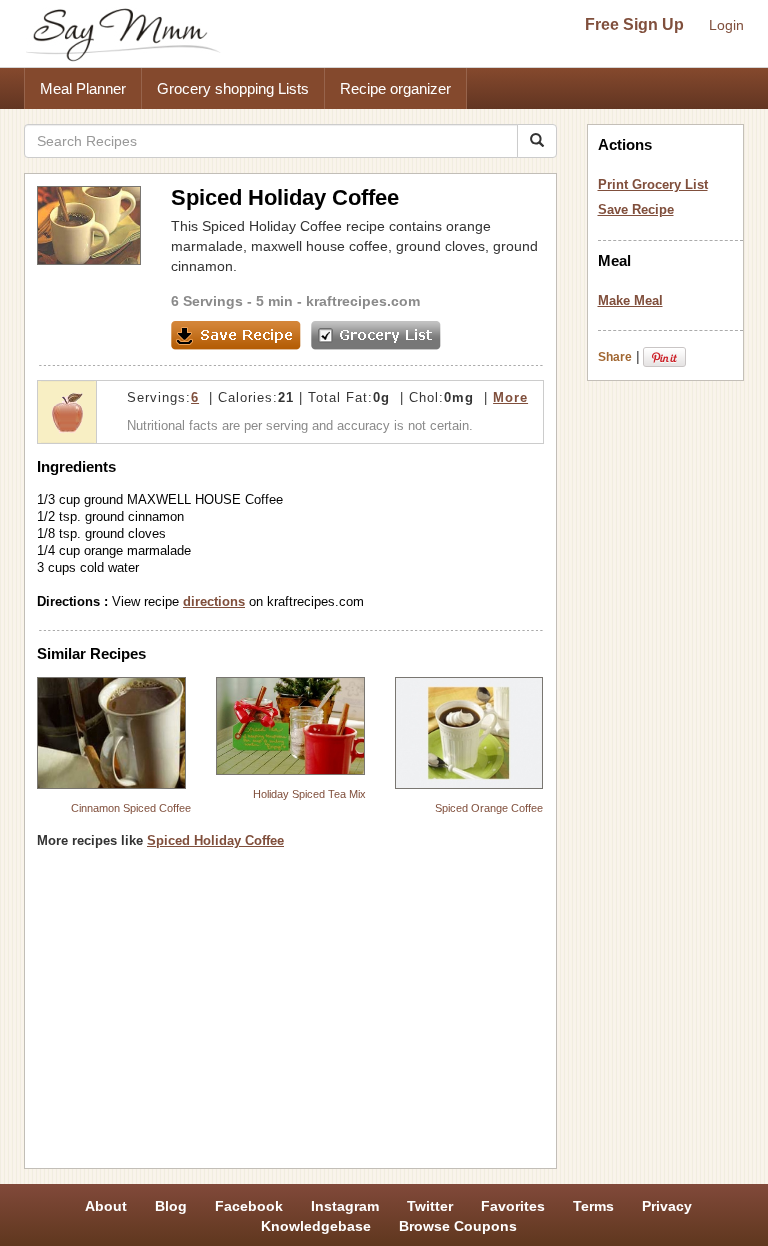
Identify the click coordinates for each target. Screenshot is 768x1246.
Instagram (345, 1206)
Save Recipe (636, 209)
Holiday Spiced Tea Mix (309, 794)
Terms (593, 1206)
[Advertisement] (290, 1016)
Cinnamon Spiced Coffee (131, 808)
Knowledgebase (316, 1226)
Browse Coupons (458, 1226)
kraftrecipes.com (363, 301)
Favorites (513, 1206)
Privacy (667, 1206)
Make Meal (630, 300)
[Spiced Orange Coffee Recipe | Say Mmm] (469, 733)
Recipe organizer (395, 88)
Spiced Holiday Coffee (215, 840)
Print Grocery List (653, 184)
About (106, 1206)
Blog (171, 1206)
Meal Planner (83, 88)
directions (214, 601)
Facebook (249, 1206)
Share (615, 357)
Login (726, 25)
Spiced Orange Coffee (489, 808)
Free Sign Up (634, 24)
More (510, 397)
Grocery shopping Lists (233, 88)
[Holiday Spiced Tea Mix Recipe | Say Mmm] (290, 725)
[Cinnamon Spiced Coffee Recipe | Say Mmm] (111, 733)
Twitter (430, 1206)
